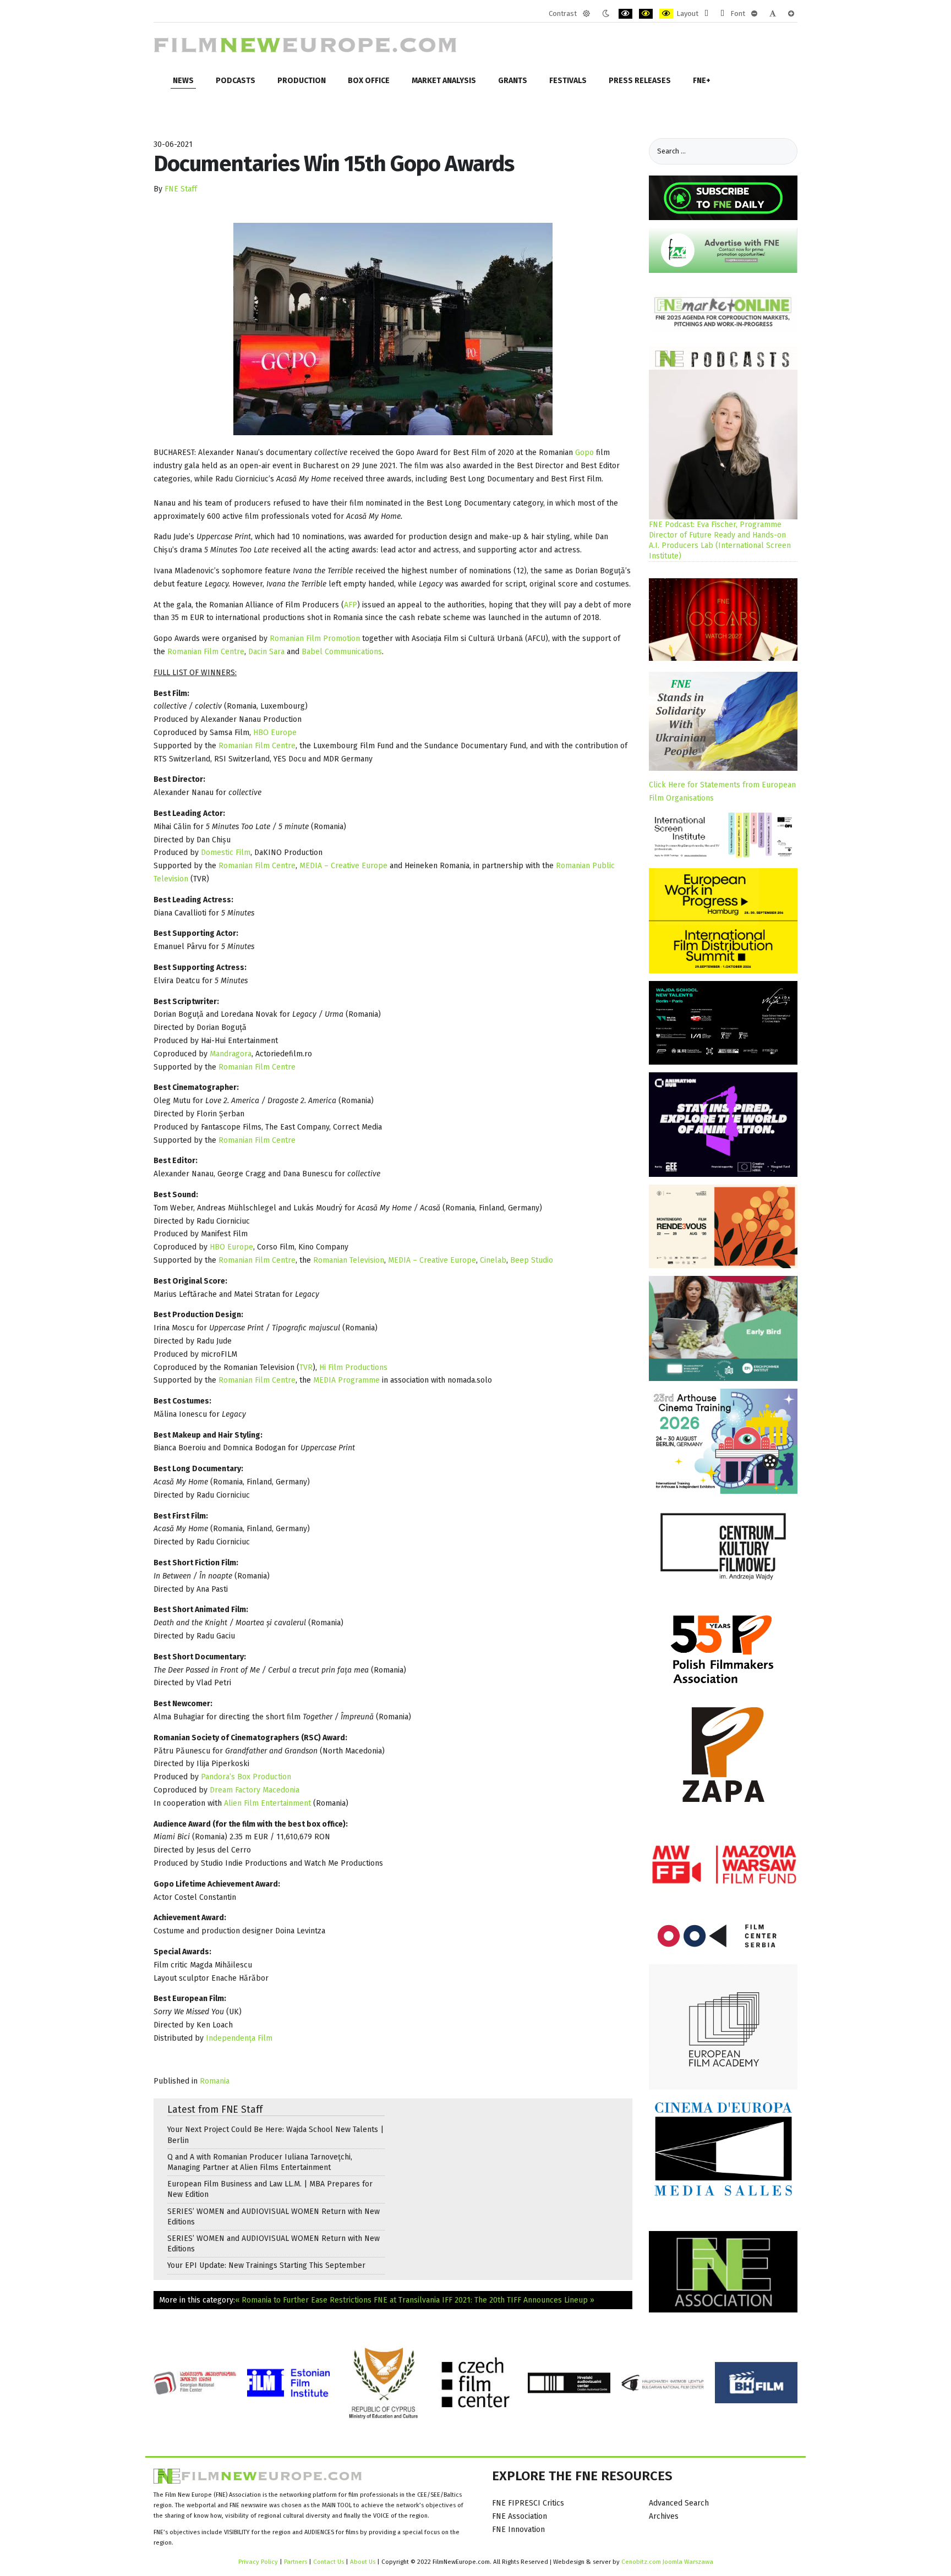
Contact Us (329, 2562)
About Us (363, 2562)
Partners (296, 2562)
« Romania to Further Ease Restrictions (303, 2300)
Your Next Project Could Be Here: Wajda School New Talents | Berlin (275, 2135)
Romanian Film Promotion (315, 638)
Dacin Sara (266, 652)
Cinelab (493, 1260)
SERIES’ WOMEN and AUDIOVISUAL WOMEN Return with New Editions (274, 2217)
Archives (664, 2516)
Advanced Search (679, 2503)
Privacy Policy (258, 2562)
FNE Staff (181, 189)
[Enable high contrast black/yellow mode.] (646, 14)
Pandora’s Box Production (246, 1777)
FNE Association (520, 2516)
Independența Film (239, 2038)
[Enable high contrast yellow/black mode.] (666, 14)
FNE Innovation (518, 2530)
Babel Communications (342, 652)
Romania (215, 2081)
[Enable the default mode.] (586, 14)
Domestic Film (226, 853)
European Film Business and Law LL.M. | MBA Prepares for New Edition (270, 2189)
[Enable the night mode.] (606, 14)
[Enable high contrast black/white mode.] (625, 14)
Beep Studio (532, 1260)
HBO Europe (275, 733)
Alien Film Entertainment (267, 1803)
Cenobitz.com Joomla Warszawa (667, 2562)
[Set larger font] (791, 14)
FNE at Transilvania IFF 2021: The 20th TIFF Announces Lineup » (484, 2300)
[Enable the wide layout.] (722, 14)
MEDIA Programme (348, 1380)
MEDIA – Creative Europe (343, 866)
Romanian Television (349, 1260)
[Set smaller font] (754, 14)
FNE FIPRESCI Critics (528, 2503)
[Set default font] (773, 14)
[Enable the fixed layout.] (706, 14)
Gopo (584, 453)
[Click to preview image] (393, 329)
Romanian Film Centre (206, 652)
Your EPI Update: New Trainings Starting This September (266, 2265)
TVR (306, 1368)
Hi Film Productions (353, 1368)
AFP (351, 605)
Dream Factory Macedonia (255, 1790)
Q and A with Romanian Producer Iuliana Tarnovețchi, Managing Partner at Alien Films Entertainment (260, 2162)
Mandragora (231, 1054)
